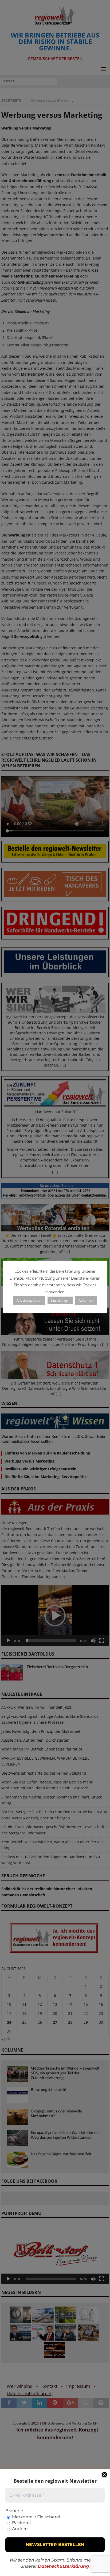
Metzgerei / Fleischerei (36, 2517)
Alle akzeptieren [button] (29, 1300)
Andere (19, 2529)
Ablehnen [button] (86, 1300)
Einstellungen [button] (60, 1300)
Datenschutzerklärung (63, 2566)
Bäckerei (21, 2523)
